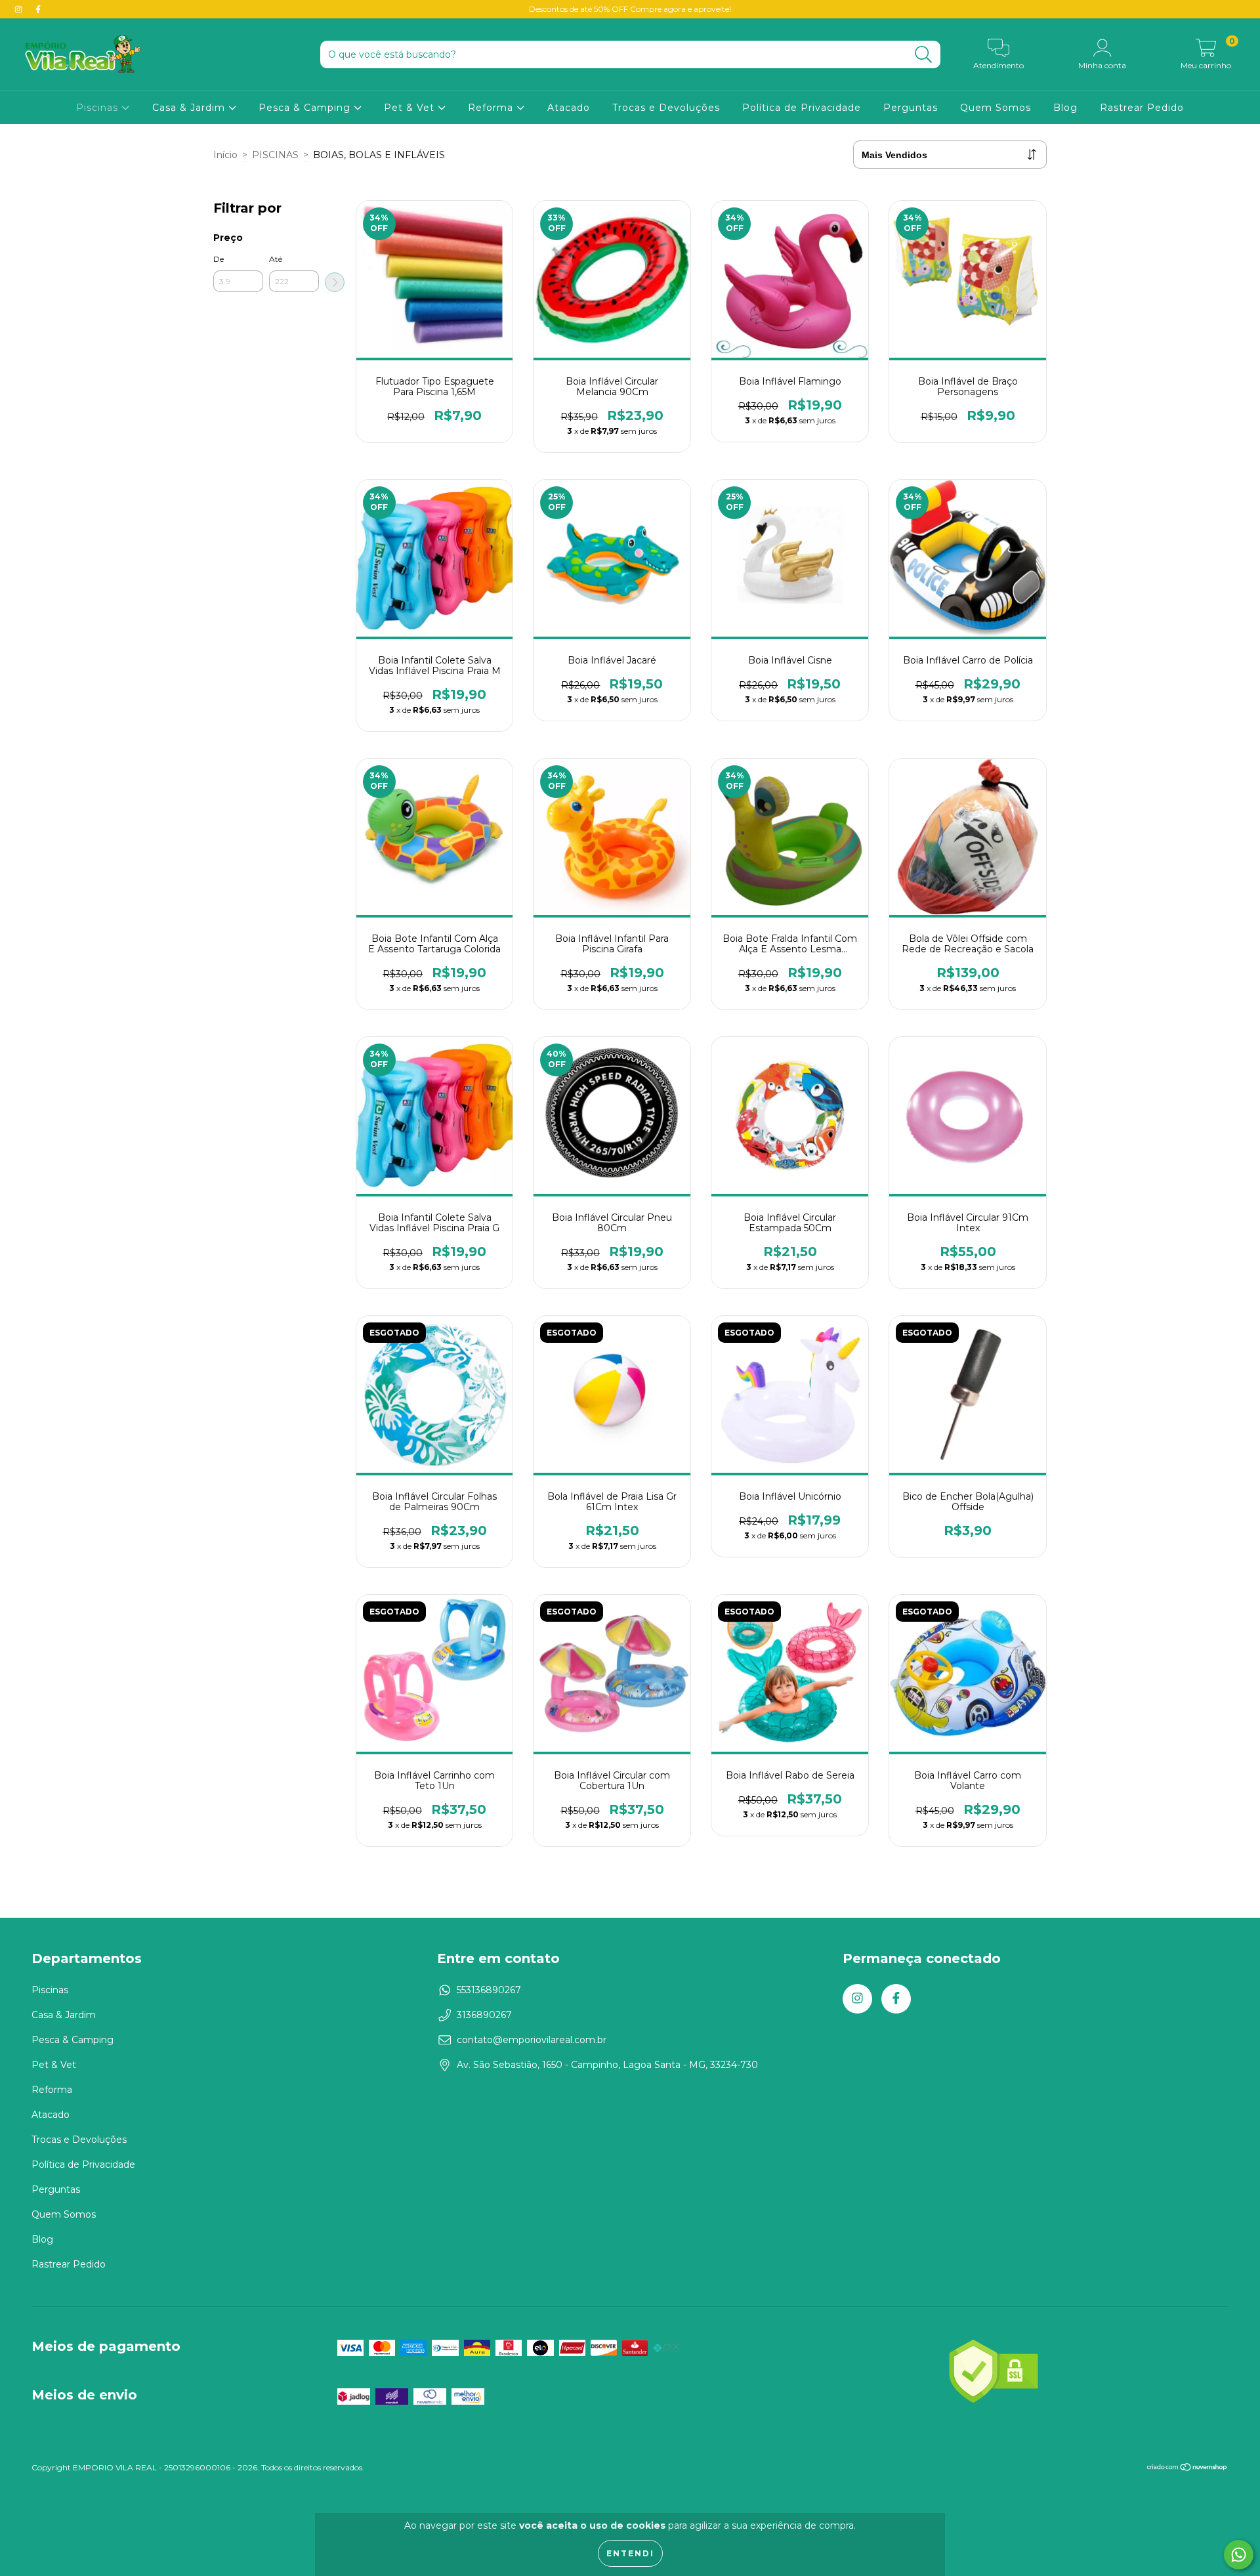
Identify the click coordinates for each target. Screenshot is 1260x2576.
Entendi (630, 2553)
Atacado (569, 108)
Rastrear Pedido (1142, 108)
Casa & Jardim (190, 108)
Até (276, 259)
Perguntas (911, 108)
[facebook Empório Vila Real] (38, 9)
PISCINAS (275, 155)
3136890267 (484, 2015)
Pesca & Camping (306, 108)
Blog (1065, 108)
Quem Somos (996, 108)
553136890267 (489, 1990)
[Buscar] (924, 55)
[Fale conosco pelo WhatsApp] (1239, 2555)
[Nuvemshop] (1187, 2469)
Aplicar (335, 282)
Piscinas (99, 108)
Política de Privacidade (802, 108)
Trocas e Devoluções (666, 108)
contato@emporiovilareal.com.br (532, 2040)
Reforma (492, 108)
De (219, 259)
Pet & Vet (411, 108)
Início (225, 155)
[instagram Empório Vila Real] (20, 9)
